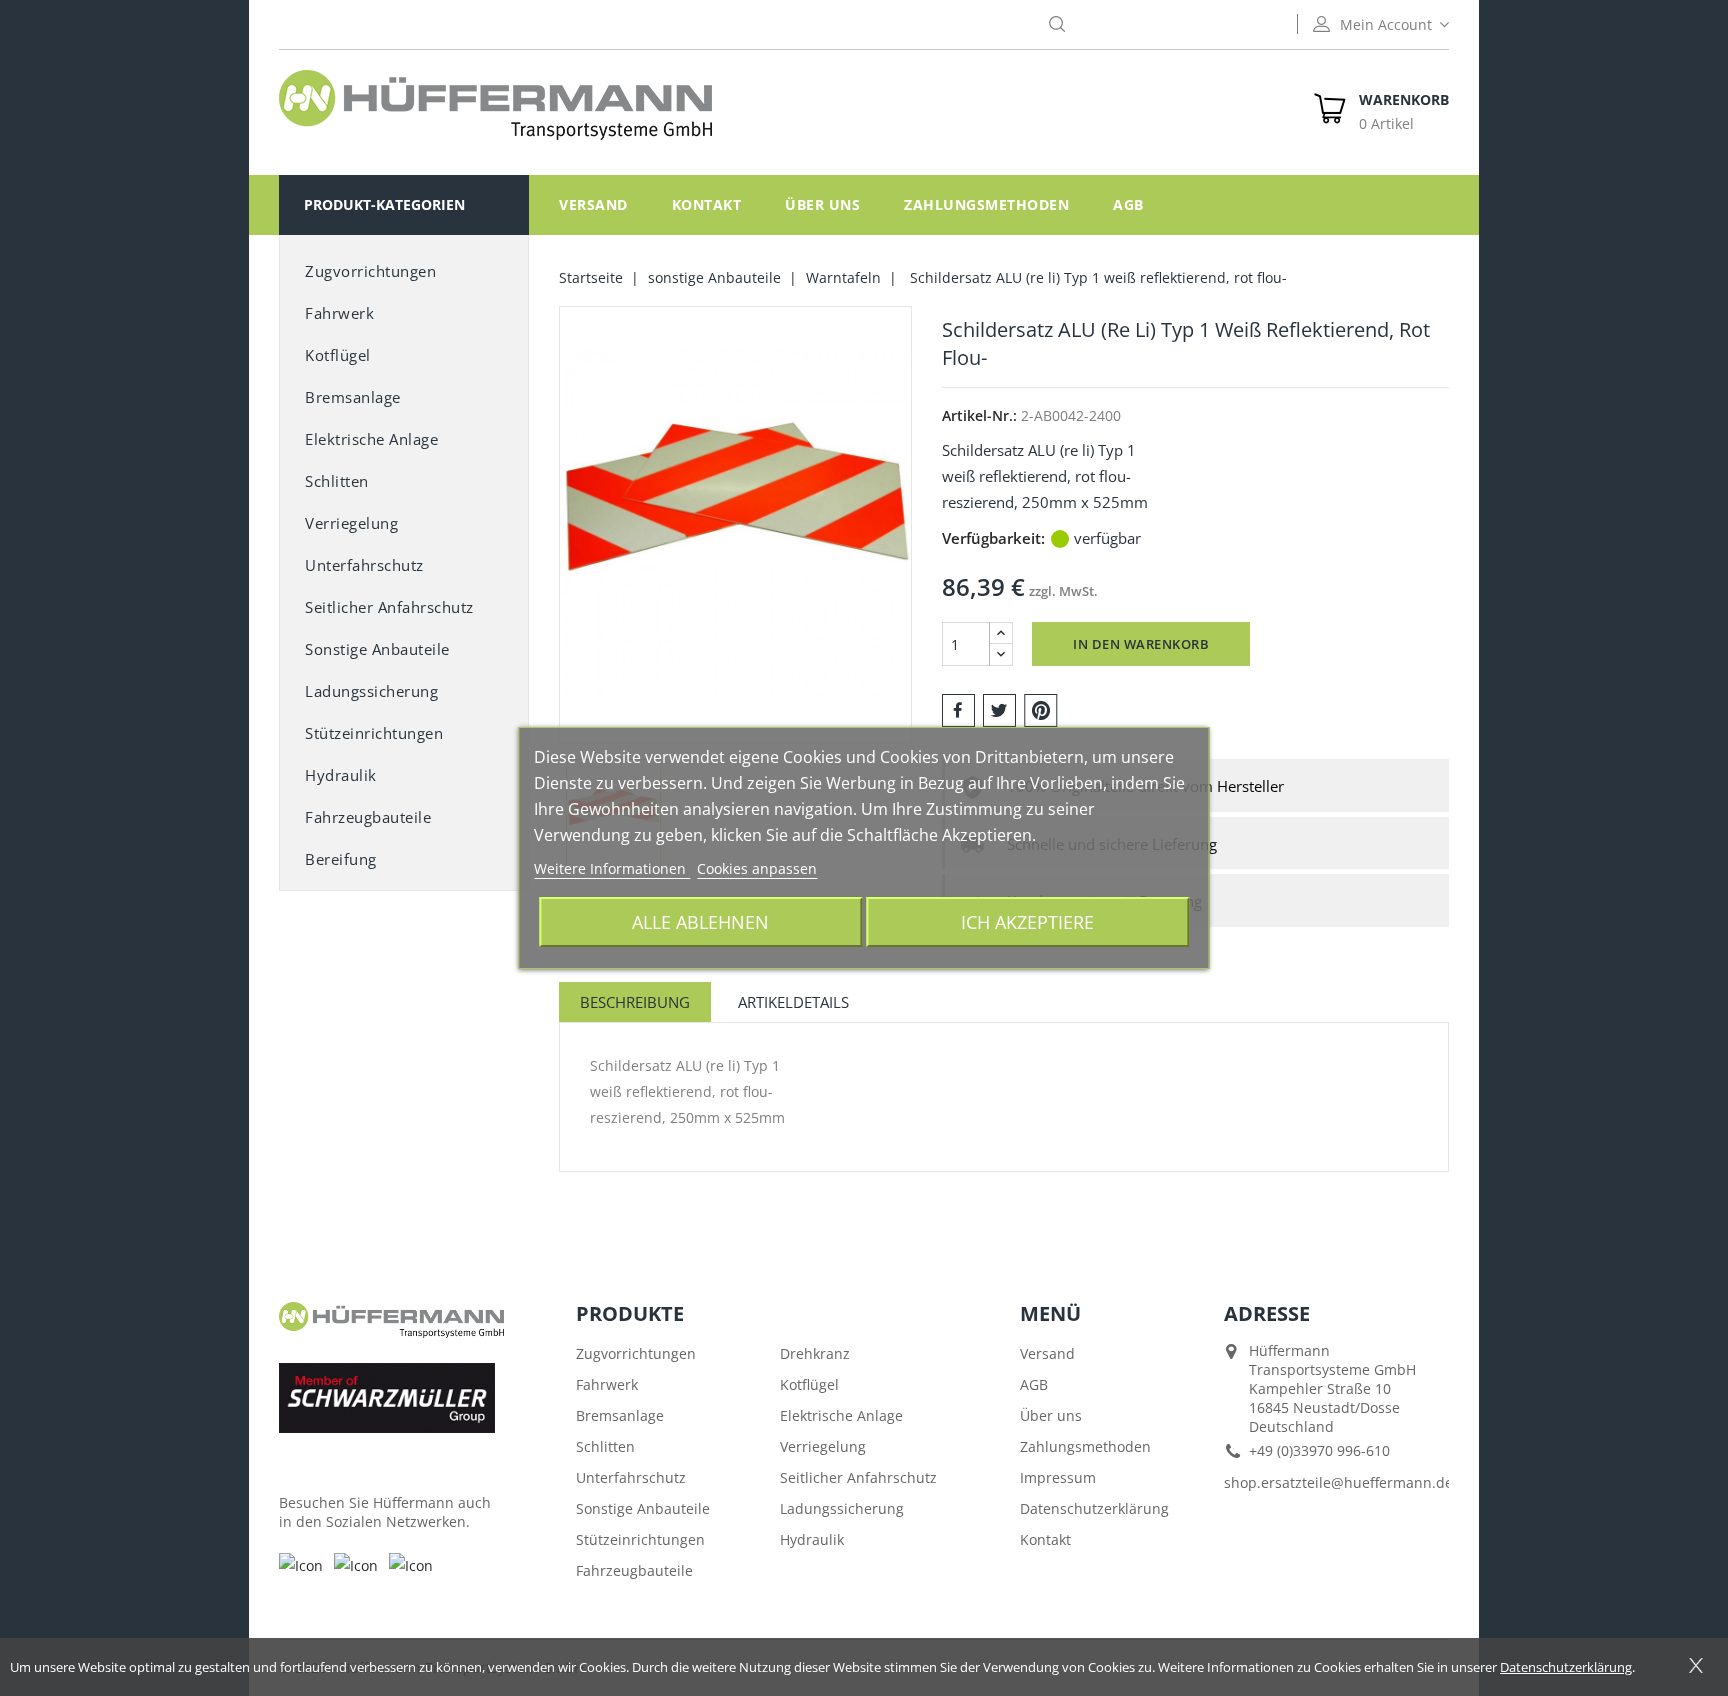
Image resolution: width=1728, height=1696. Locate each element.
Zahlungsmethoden (986, 204)
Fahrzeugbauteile (368, 817)
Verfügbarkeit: (993, 538)
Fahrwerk (339, 313)
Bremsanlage (353, 397)
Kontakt (707, 204)
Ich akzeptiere (1027, 921)
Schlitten (337, 481)
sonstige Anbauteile (377, 649)
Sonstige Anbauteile (643, 1508)
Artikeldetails (793, 1002)
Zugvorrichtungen (370, 271)
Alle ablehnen (700, 921)
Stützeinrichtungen (374, 733)
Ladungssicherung (371, 691)
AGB (1128, 204)
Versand (593, 204)
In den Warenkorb (1141, 644)
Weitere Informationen (612, 868)
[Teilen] (958, 708)
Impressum (1058, 1477)
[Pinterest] (1041, 708)
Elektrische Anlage (371, 439)
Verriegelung (351, 523)
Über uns (822, 204)
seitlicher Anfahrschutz (389, 607)
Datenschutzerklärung (1094, 1508)
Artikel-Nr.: (979, 415)
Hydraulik (341, 775)
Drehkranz (815, 1353)
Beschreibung (635, 1002)
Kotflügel (338, 355)
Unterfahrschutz (364, 565)
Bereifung (341, 859)
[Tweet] (999, 708)
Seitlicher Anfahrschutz (858, 1477)
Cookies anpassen (757, 868)
